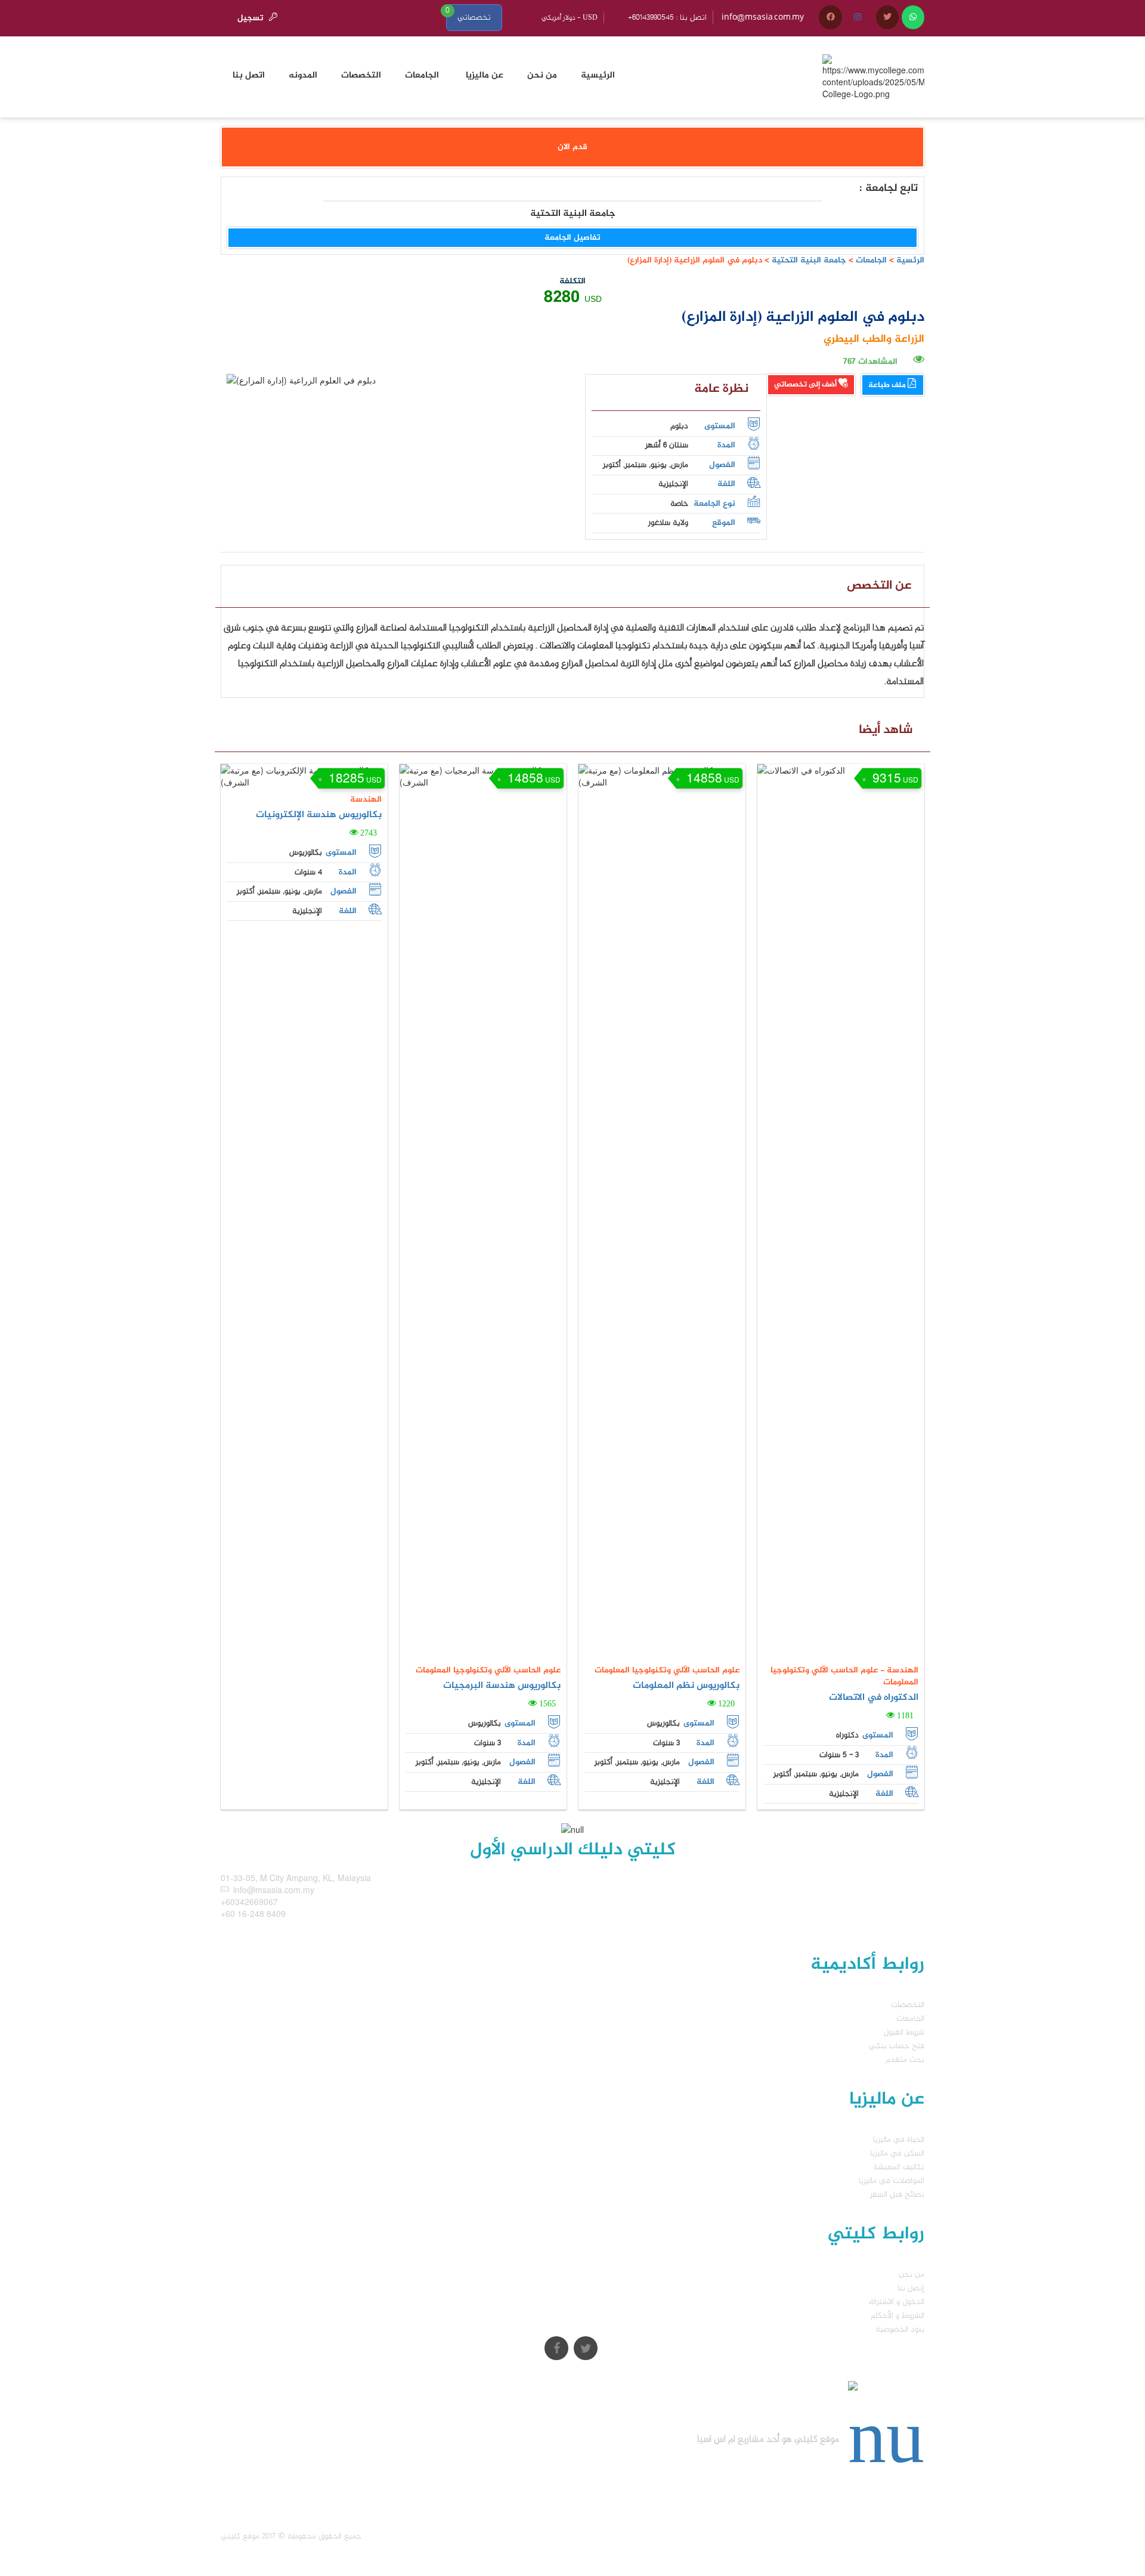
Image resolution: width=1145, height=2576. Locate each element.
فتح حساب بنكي (897, 2046)
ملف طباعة (888, 385)
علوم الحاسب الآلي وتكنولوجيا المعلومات (488, 1670)
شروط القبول (904, 2032)
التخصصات (908, 2005)
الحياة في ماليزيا (899, 2140)
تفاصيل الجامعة (572, 238)
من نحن (912, 2275)
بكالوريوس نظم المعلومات (686, 1686)
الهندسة (366, 800)
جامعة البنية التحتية (808, 260)
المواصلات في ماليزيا (892, 2181)
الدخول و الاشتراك (897, 2302)
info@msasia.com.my (763, 18)
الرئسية (910, 260)
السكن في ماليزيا (897, 2153)
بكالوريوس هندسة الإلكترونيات (319, 815)
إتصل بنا (911, 2288)
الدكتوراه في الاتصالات (874, 1698)
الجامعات (871, 260)
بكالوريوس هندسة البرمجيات (502, 1686)
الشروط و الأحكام (898, 2316)
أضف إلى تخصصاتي (806, 385)
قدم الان (572, 147)
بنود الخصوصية (900, 2329)
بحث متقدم (905, 2060)
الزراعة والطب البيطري (874, 339)
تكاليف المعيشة (899, 2167)
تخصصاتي (474, 18)
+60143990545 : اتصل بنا (667, 18)
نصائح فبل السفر (897, 2195)
